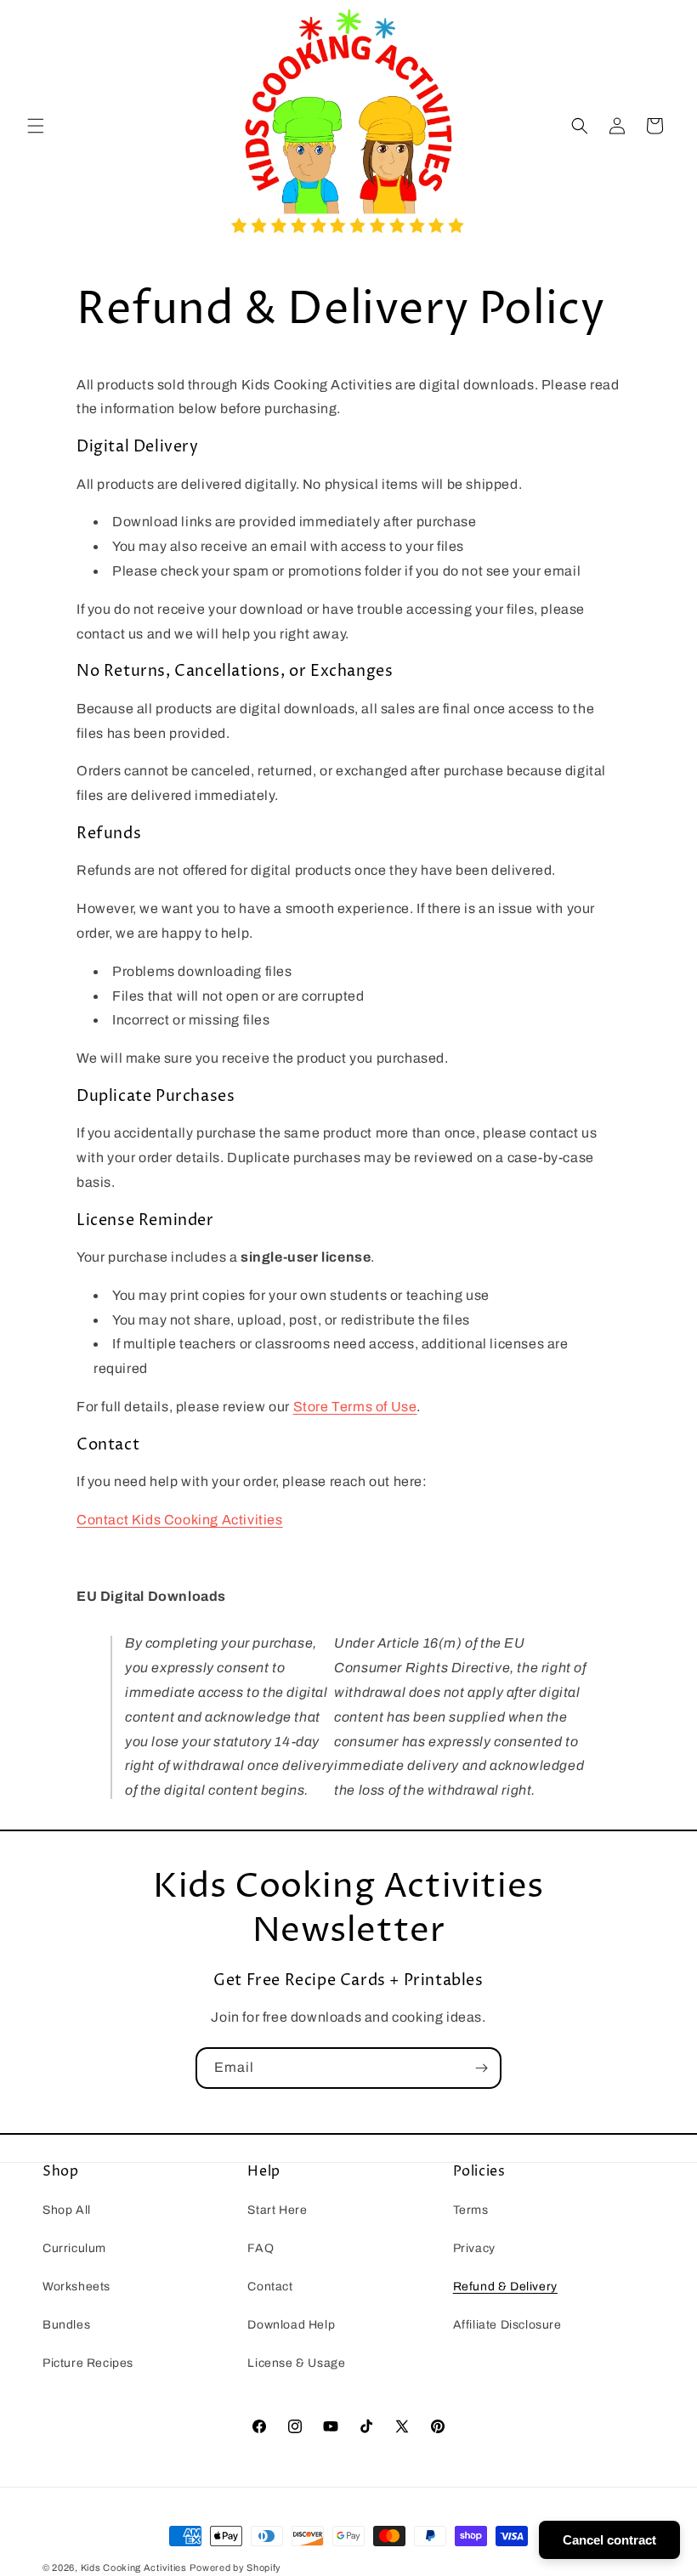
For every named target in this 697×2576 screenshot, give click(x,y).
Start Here (277, 2210)
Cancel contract (609, 2540)
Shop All (67, 2210)
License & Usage (296, 2363)
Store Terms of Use (355, 1407)
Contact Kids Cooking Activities (180, 1520)
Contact (270, 2287)
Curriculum (74, 2248)
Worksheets (76, 2287)
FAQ (261, 2248)
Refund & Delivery (505, 2287)
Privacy (474, 2248)
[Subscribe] (481, 2068)
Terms (471, 2210)
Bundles (66, 2325)
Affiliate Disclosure (507, 2325)
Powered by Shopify (235, 2567)
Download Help (291, 2325)
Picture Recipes (88, 2363)
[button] (36, 126)
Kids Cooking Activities (134, 2567)
